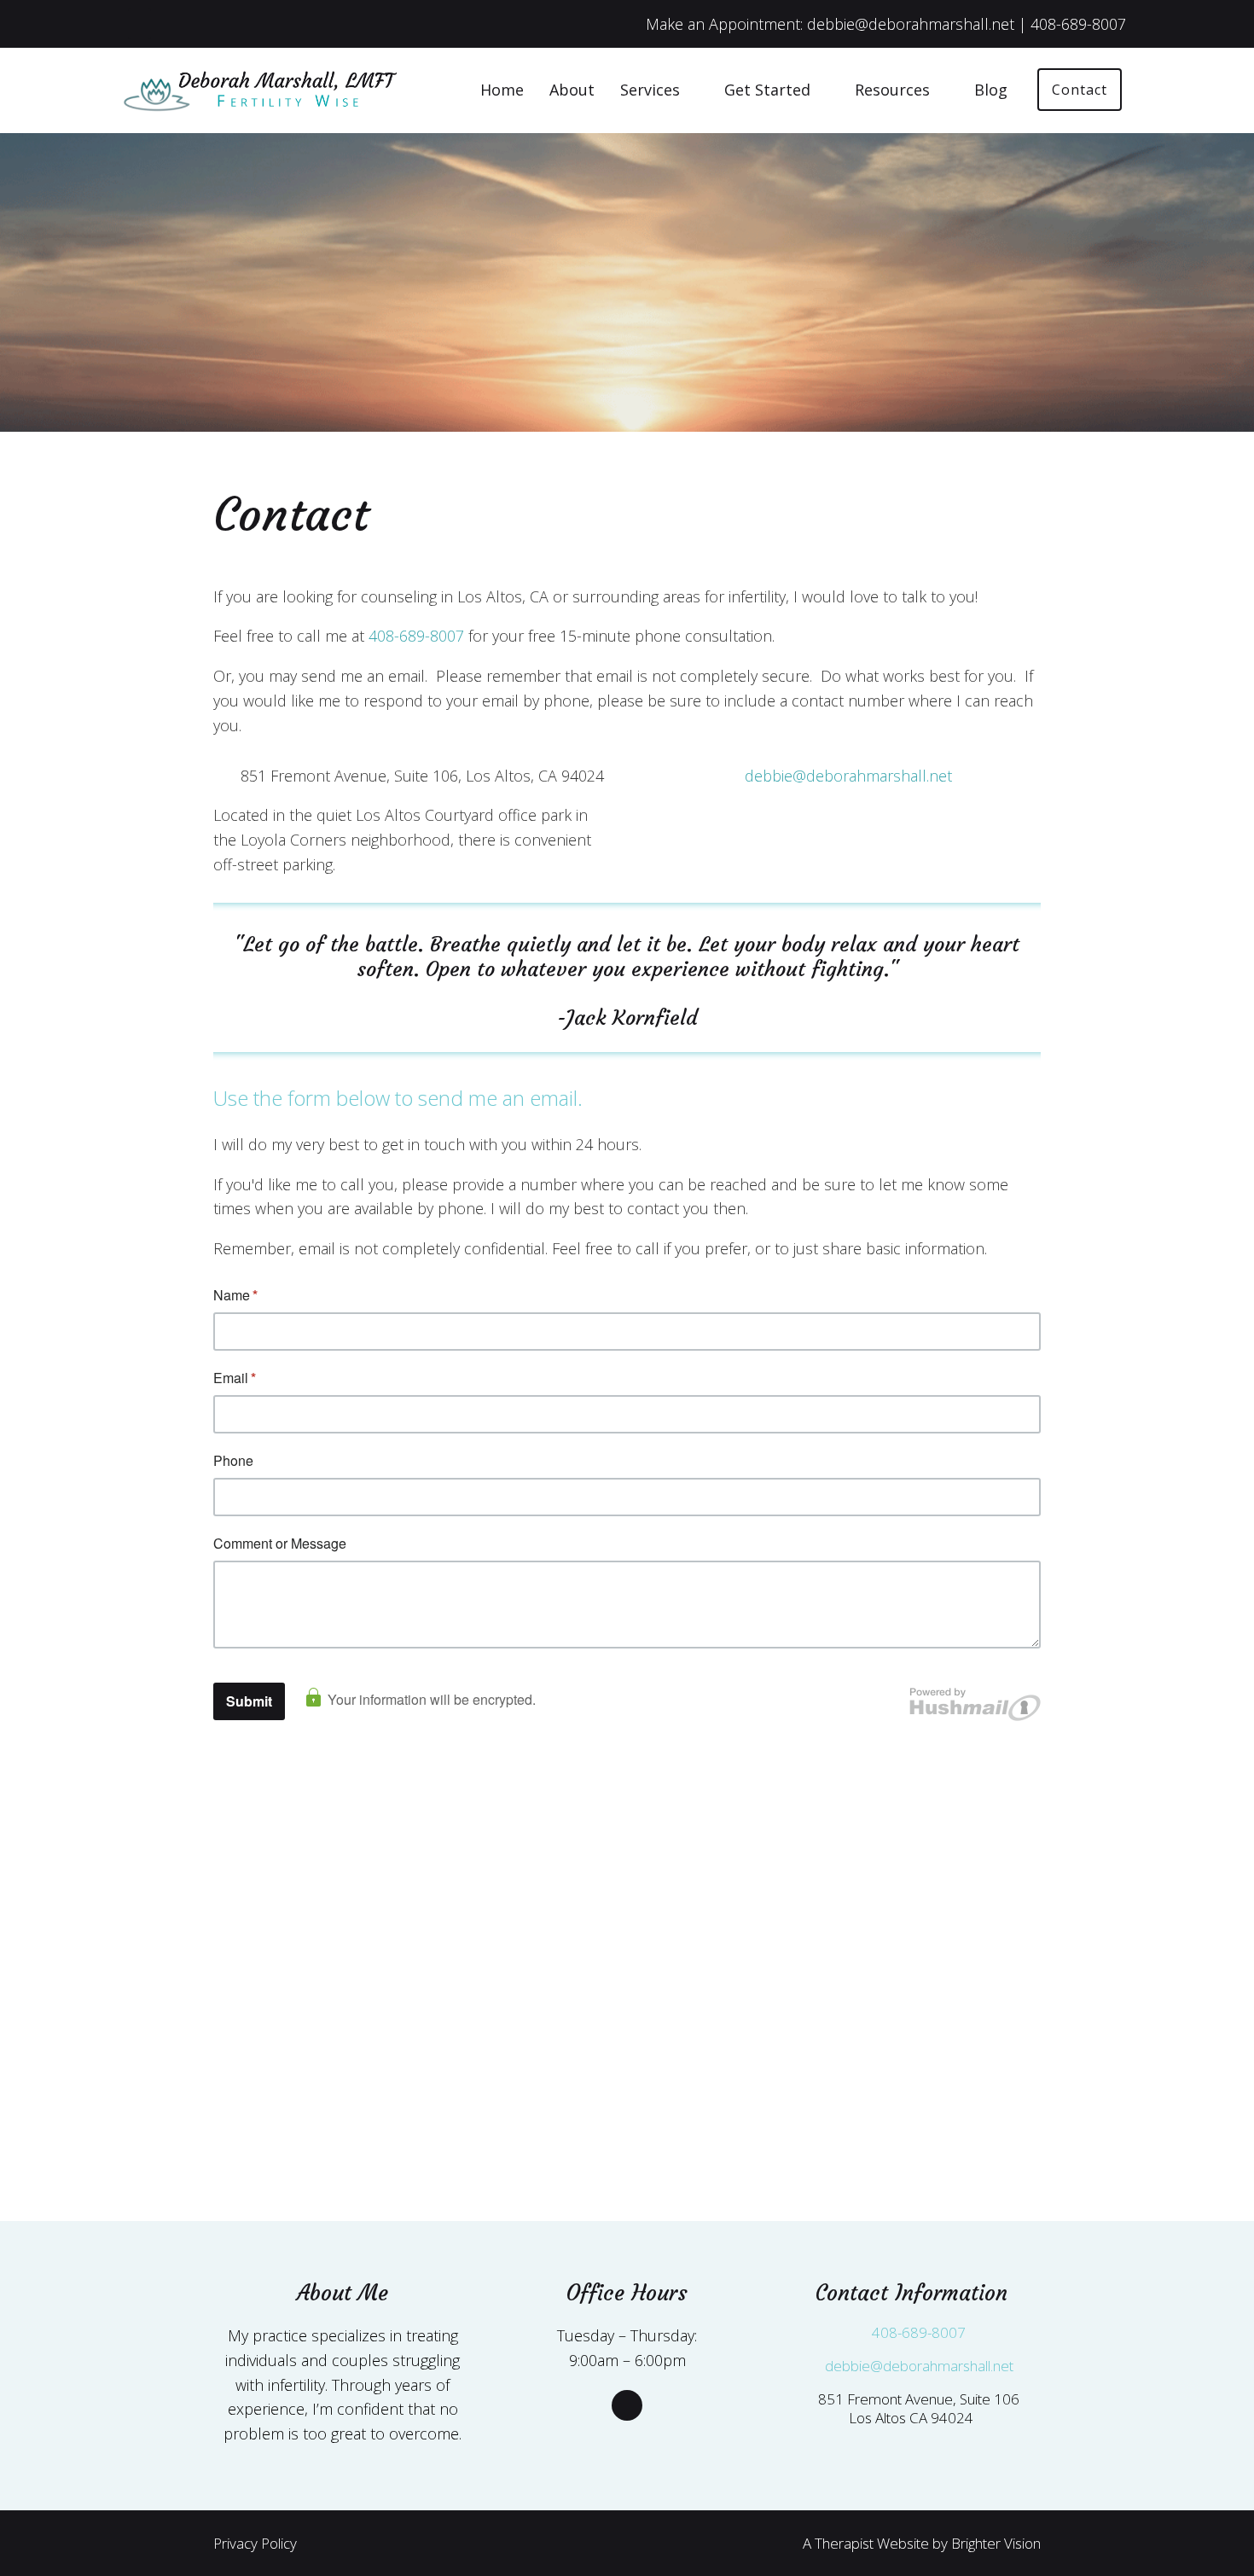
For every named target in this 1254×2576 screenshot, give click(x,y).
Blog (991, 90)
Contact (1080, 90)
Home (502, 90)
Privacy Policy (255, 2543)
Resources (892, 90)
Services (650, 90)
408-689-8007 (416, 636)
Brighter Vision (996, 2543)
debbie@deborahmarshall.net (848, 776)
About (572, 90)
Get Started (767, 90)
